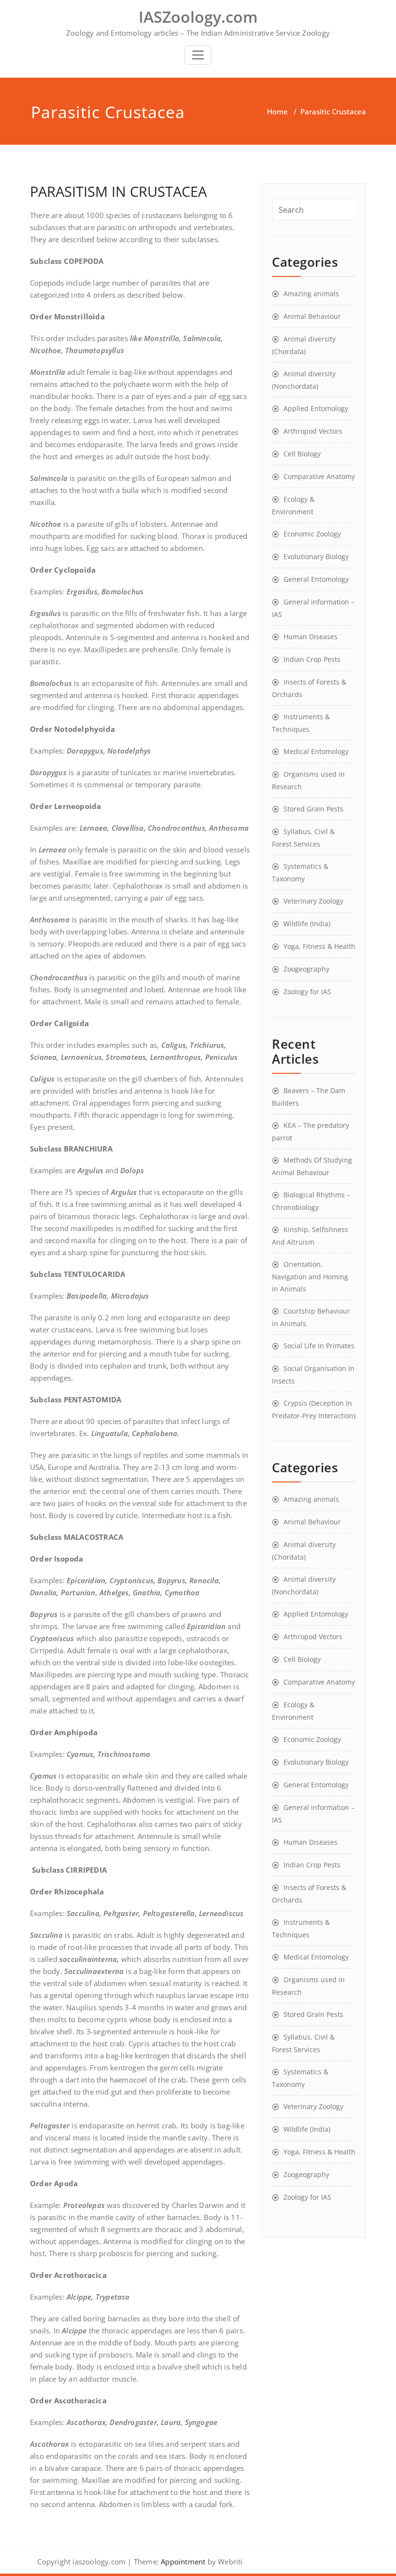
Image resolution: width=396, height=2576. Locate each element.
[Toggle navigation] (198, 55)
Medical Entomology (316, 751)
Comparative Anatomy (319, 476)
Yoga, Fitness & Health (319, 946)
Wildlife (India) (307, 924)
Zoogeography (306, 969)
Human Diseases (311, 637)
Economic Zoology (312, 534)
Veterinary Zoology (313, 901)
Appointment (182, 2562)
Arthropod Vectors (313, 431)
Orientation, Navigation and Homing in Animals (310, 1276)
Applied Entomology (316, 408)
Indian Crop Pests (312, 659)
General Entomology (316, 579)
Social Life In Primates (319, 1346)
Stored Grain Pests (313, 809)
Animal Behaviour (312, 316)
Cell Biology (302, 454)
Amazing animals (311, 294)
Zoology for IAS (307, 992)
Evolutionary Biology (316, 556)
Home (277, 111)
